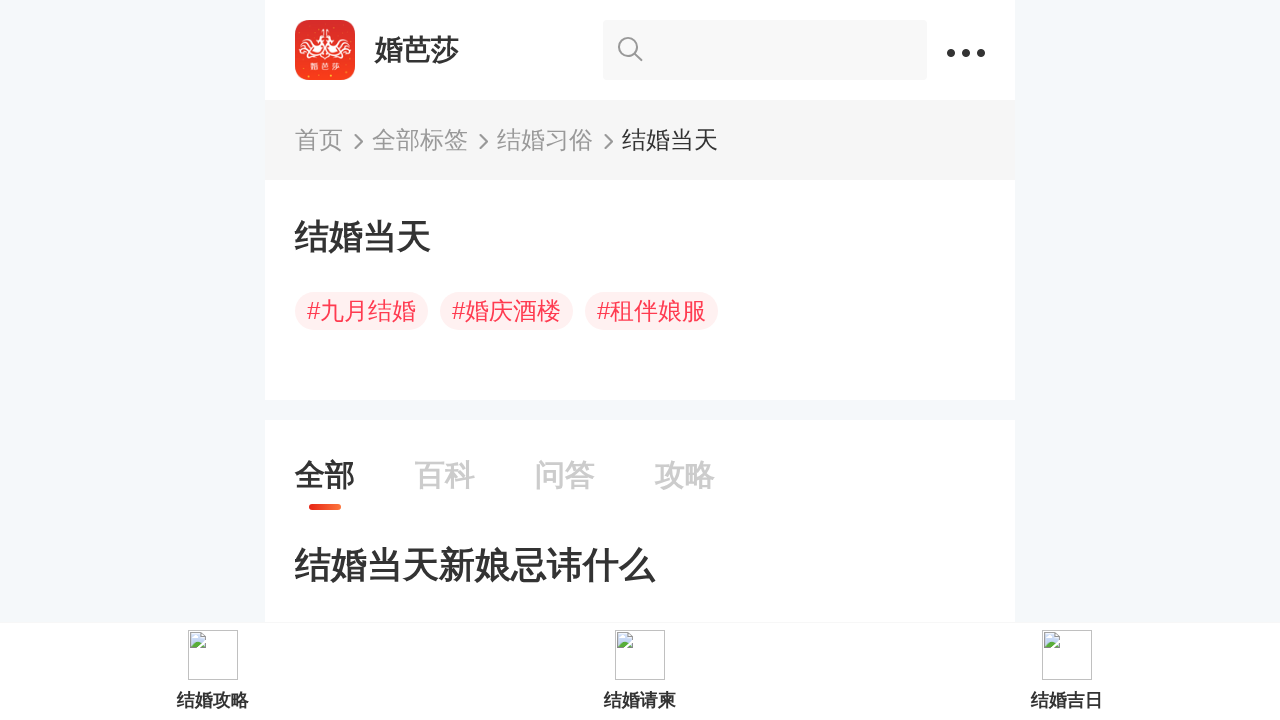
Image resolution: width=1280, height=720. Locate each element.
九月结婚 (361, 310)
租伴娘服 (651, 310)
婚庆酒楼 (506, 310)
